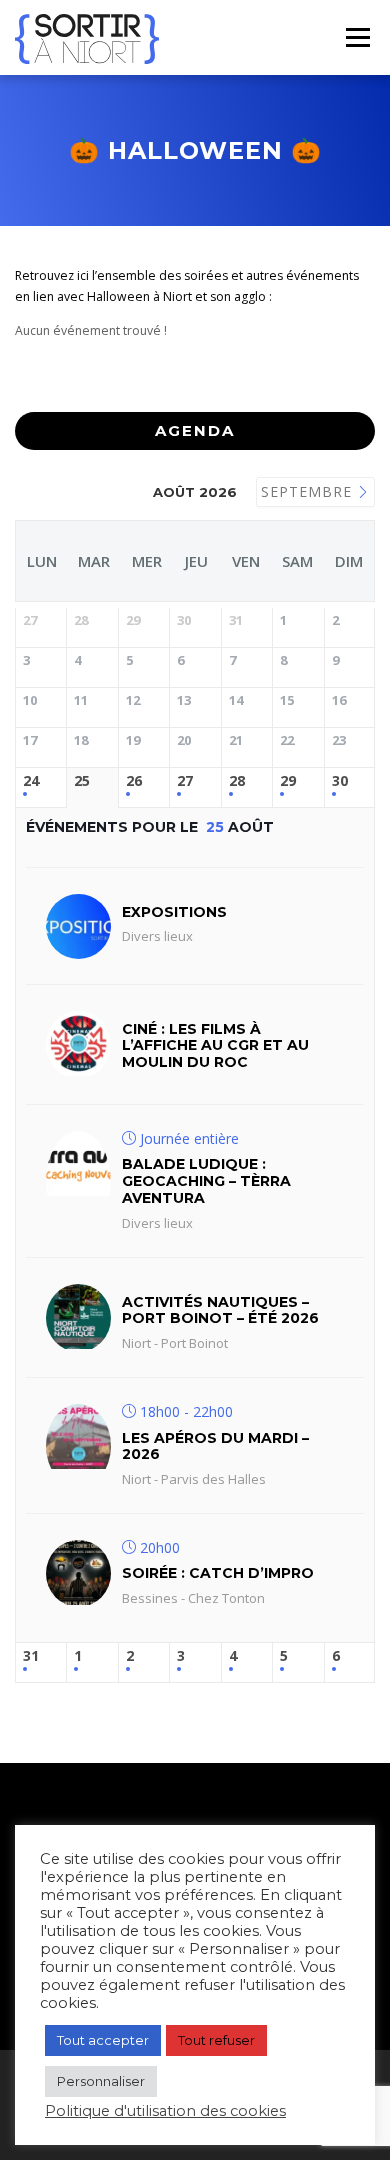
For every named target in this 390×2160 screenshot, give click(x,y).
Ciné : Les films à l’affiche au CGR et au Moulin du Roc (215, 1046)
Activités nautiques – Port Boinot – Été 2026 (220, 1310)
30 (340, 781)
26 (134, 781)
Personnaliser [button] (101, 2081)
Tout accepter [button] (103, 2040)
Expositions (174, 912)
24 (31, 781)
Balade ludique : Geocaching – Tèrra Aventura (206, 1181)
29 (288, 781)
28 (237, 781)
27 (185, 781)
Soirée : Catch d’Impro (218, 1573)
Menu (357, 37)
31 (31, 1656)
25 (82, 781)
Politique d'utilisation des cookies (165, 2111)
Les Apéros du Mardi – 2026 (215, 1446)
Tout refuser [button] (216, 2040)
